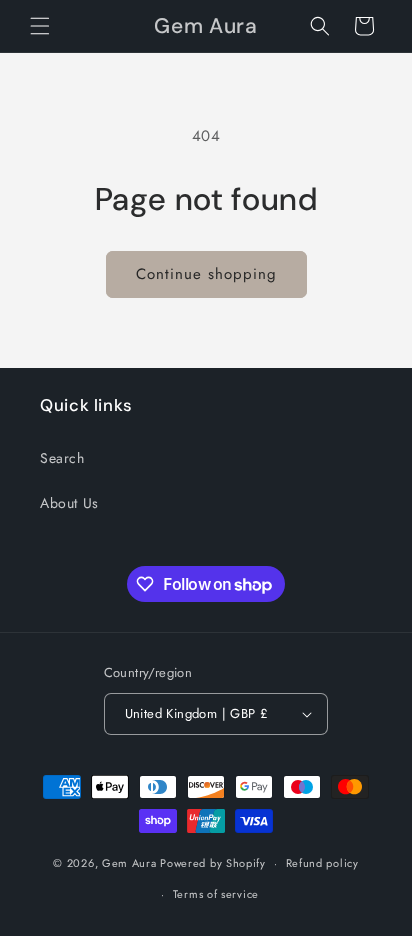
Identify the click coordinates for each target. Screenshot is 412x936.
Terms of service (216, 894)
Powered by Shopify (213, 863)
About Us (69, 503)
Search (62, 458)
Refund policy (322, 863)
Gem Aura (129, 863)
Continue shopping (206, 274)
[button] (40, 26)
